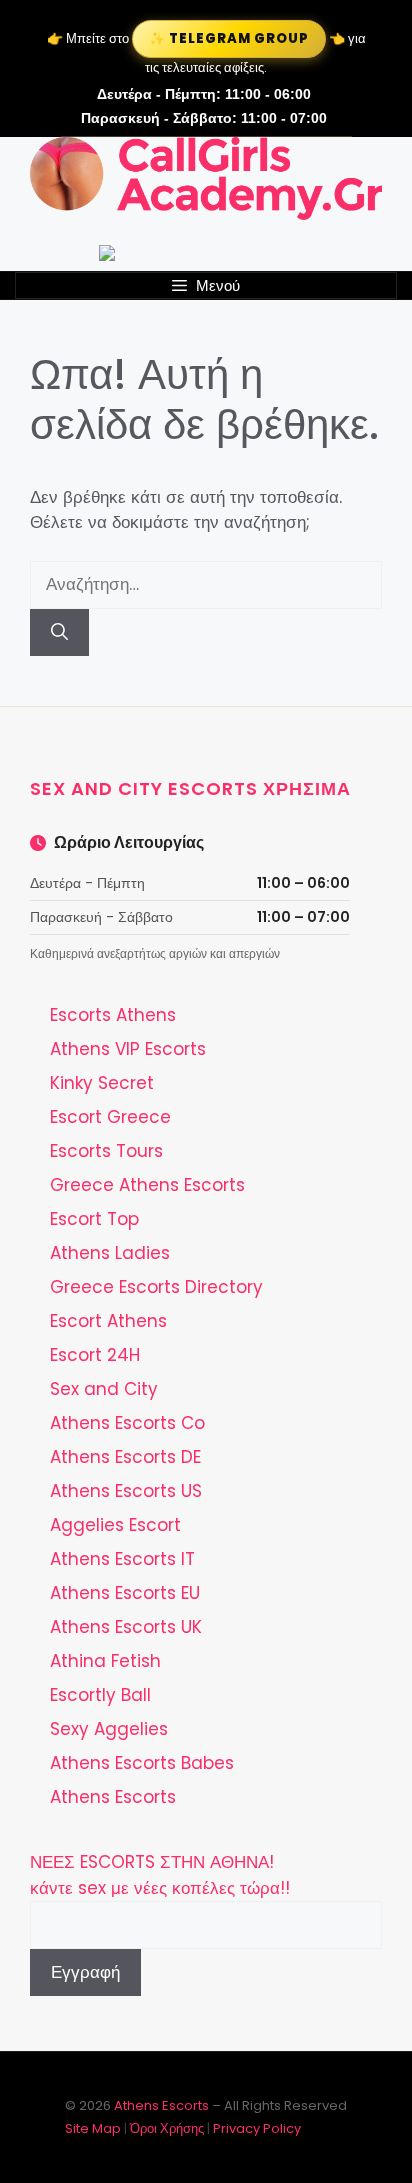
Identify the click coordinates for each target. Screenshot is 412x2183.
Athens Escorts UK (126, 1627)
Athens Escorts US (126, 1491)
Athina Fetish (105, 1661)
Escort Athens (108, 1321)
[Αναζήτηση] (59, 633)
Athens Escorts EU (125, 1593)
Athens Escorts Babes (142, 1763)
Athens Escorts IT (122, 1559)
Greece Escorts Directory (156, 1287)
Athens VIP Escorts (128, 1049)
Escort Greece (110, 1117)
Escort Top (94, 1219)
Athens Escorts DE (125, 1457)
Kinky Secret (102, 1083)
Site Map (93, 2128)
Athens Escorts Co (127, 1423)
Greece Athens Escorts (147, 1185)
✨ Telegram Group (228, 38)
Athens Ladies (110, 1253)
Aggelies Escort (115, 1525)
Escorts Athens (113, 1015)
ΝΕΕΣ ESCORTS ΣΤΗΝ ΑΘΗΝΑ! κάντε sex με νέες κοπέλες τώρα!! (160, 1875)
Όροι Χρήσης (167, 2128)
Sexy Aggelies (109, 1729)
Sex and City (104, 1389)
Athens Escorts (113, 1797)
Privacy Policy (257, 2128)
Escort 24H (95, 1355)
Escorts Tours (106, 1151)
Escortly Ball (100, 1695)
